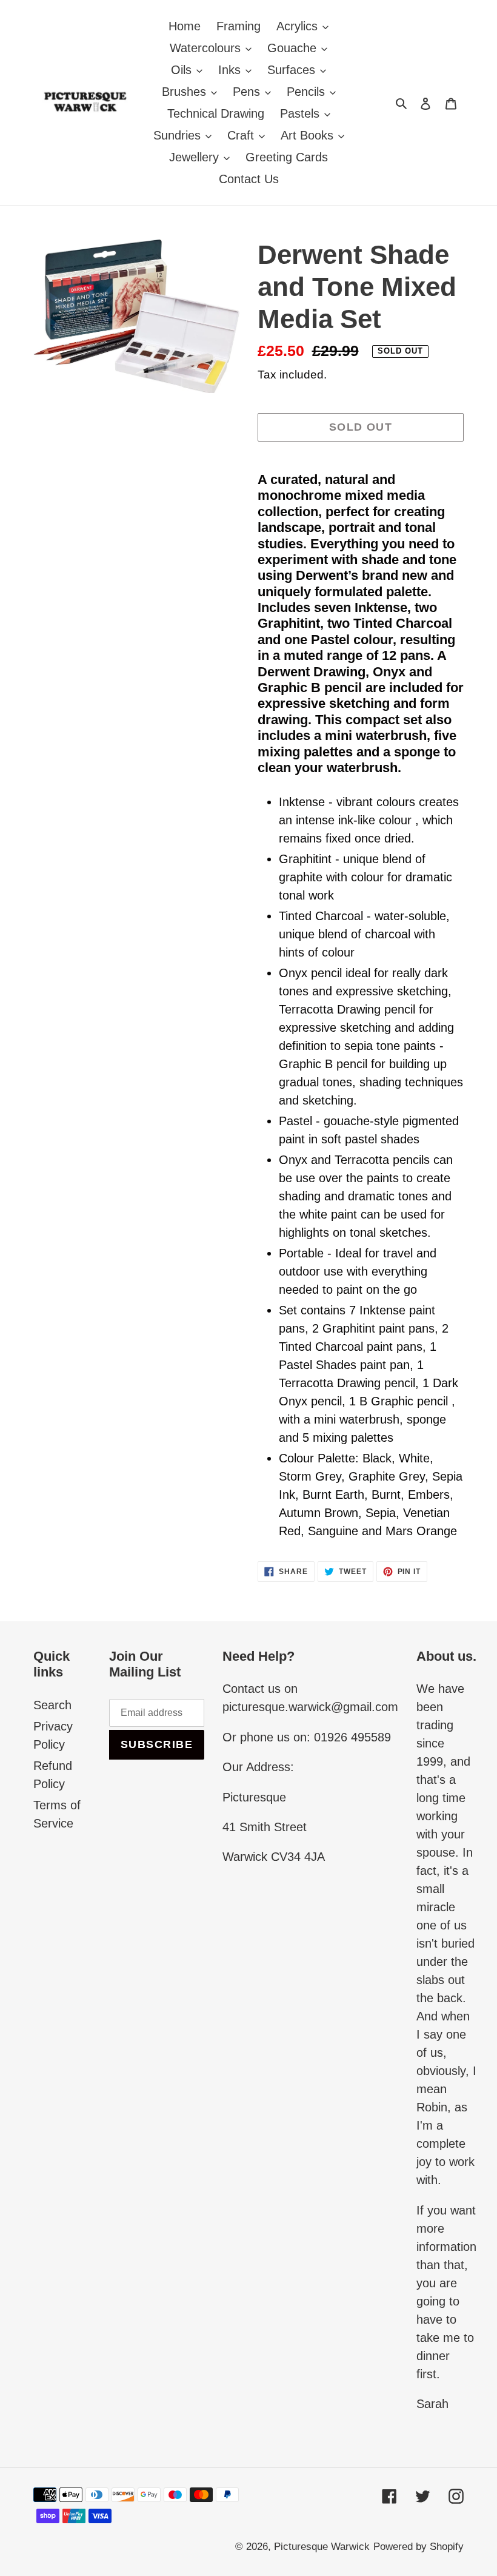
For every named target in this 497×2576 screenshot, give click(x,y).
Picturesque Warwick (322, 2547)
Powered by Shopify (419, 2547)
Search (52, 1705)
